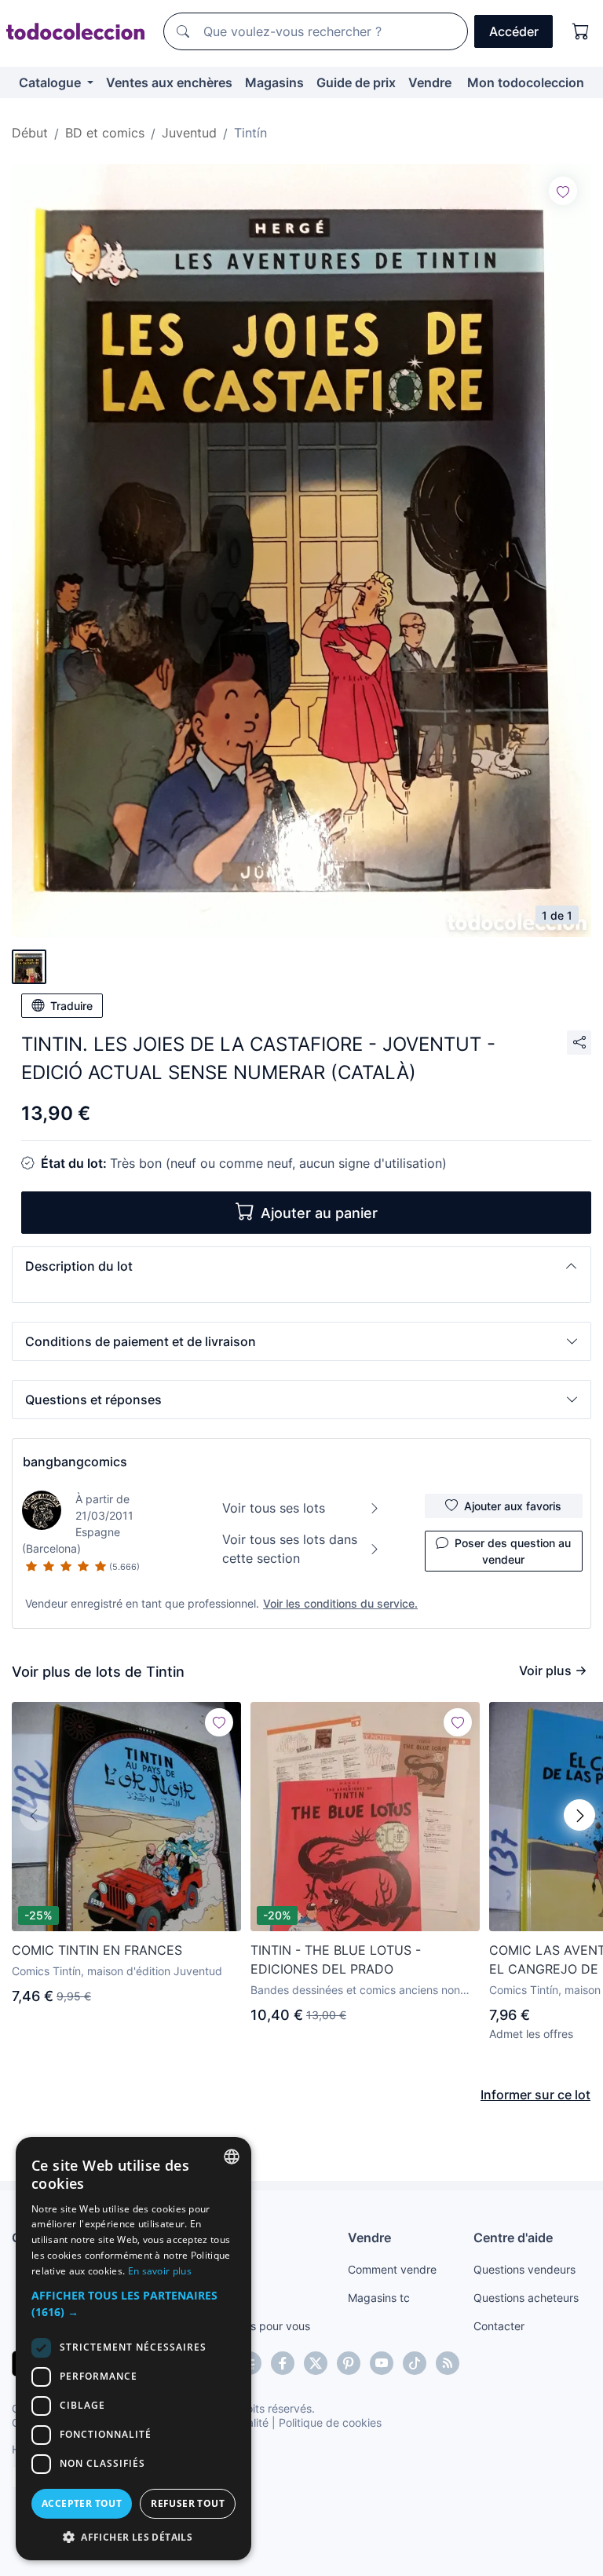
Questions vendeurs (524, 2269)
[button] (301, 1266)
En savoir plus (160, 2271)
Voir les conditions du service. (340, 1603)
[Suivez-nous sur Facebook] (283, 2363)
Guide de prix (356, 82)
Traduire (71, 1006)
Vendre (430, 82)
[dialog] (133, 2349)
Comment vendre (392, 2269)
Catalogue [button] (51, 82)
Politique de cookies (330, 2422)
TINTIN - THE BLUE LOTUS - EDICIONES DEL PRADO (336, 1959)
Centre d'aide (513, 2238)
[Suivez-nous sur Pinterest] (349, 2363)
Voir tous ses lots (274, 1508)
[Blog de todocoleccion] (448, 2363)
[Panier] (581, 31)
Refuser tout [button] (188, 2503)
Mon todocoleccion (526, 82)
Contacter (499, 2326)
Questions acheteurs (526, 2298)
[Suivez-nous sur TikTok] (415, 2363)
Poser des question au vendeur (513, 1551)
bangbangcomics (75, 1462)
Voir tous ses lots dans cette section (290, 1549)
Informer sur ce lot (535, 2095)
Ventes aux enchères (169, 82)
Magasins (274, 82)
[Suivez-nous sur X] (316, 2363)
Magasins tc (379, 2298)
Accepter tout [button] (82, 2503)
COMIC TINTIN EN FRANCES (97, 1950)
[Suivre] (563, 191)
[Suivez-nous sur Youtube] (382, 2363)
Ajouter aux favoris (513, 1506)
